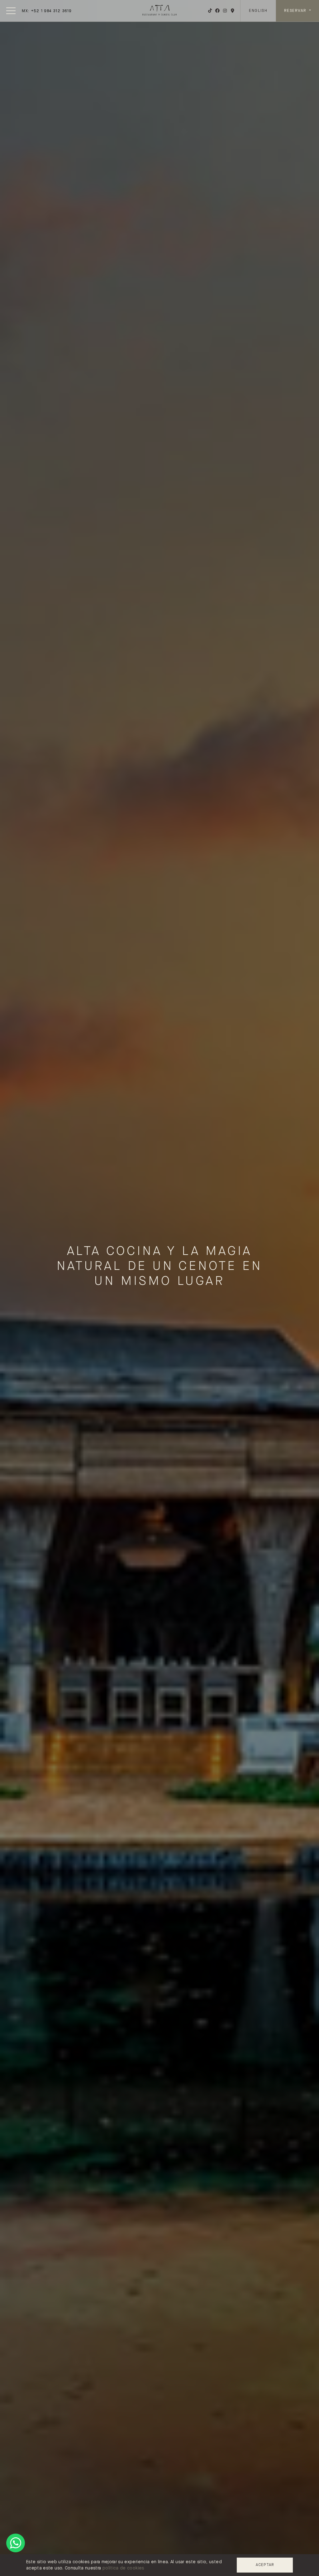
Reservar (296, 11)
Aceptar (265, 2565)
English (258, 11)
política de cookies (123, 2568)
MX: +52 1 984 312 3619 (47, 11)
